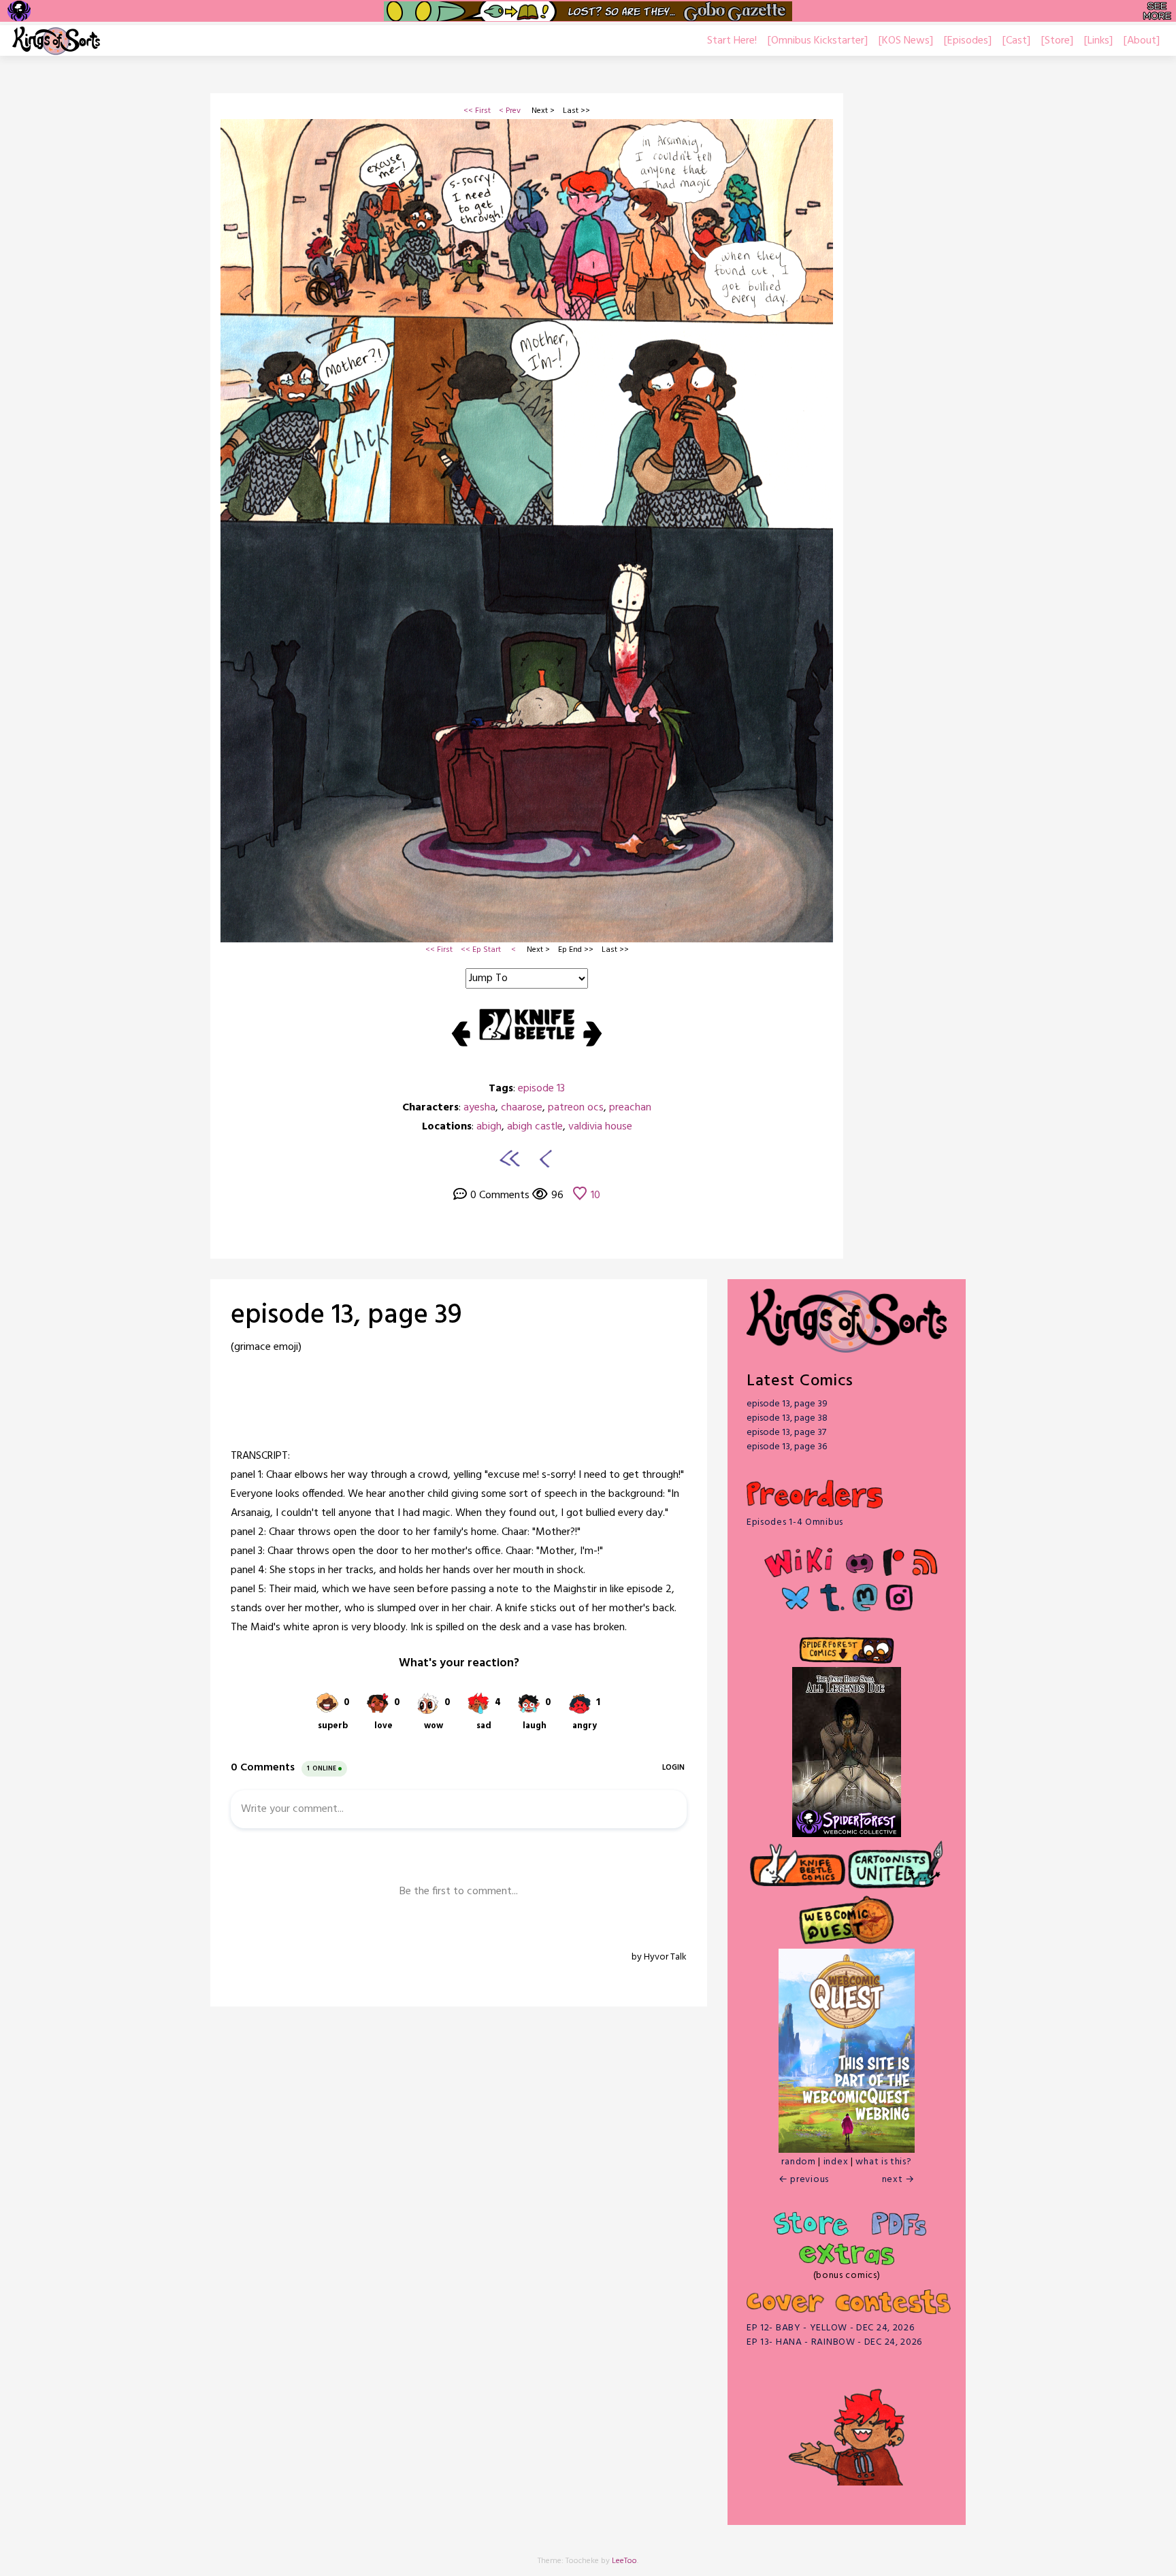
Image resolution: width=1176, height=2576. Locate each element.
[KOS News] (906, 41)
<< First (477, 111)
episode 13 (541, 1089)
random (798, 2162)
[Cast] (1016, 41)
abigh (489, 1127)
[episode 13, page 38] (544, 1158)
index (836, 2162)
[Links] (1098, 41)
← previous (804, 2180)
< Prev (510, 111)
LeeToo (624, 2561)
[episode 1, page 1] (510, 1158)
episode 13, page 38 (787, 1418)
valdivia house (600, 1127)
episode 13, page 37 (786, 1433)
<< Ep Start (481, 950)
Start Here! (732, 41)
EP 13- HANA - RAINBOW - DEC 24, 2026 (834, 2342)
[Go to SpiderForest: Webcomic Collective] (847, 1823)
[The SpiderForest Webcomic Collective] (19, 11)
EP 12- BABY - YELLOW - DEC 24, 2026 (831, 2328)
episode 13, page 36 (787, 1447)
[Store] (1057, 41)
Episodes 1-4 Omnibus (795, 1522)
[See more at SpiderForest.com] (1157, 11)
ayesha (479, 1108)
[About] (1142, 41)
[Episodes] (968, 41)
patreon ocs (576, 1108)
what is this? (883, 2162)
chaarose (522, 1108)
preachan (630, 1108)
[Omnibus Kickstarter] (818, 41)
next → (898, 2180)
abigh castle (535, 1127)
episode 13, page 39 (787, 1404)
